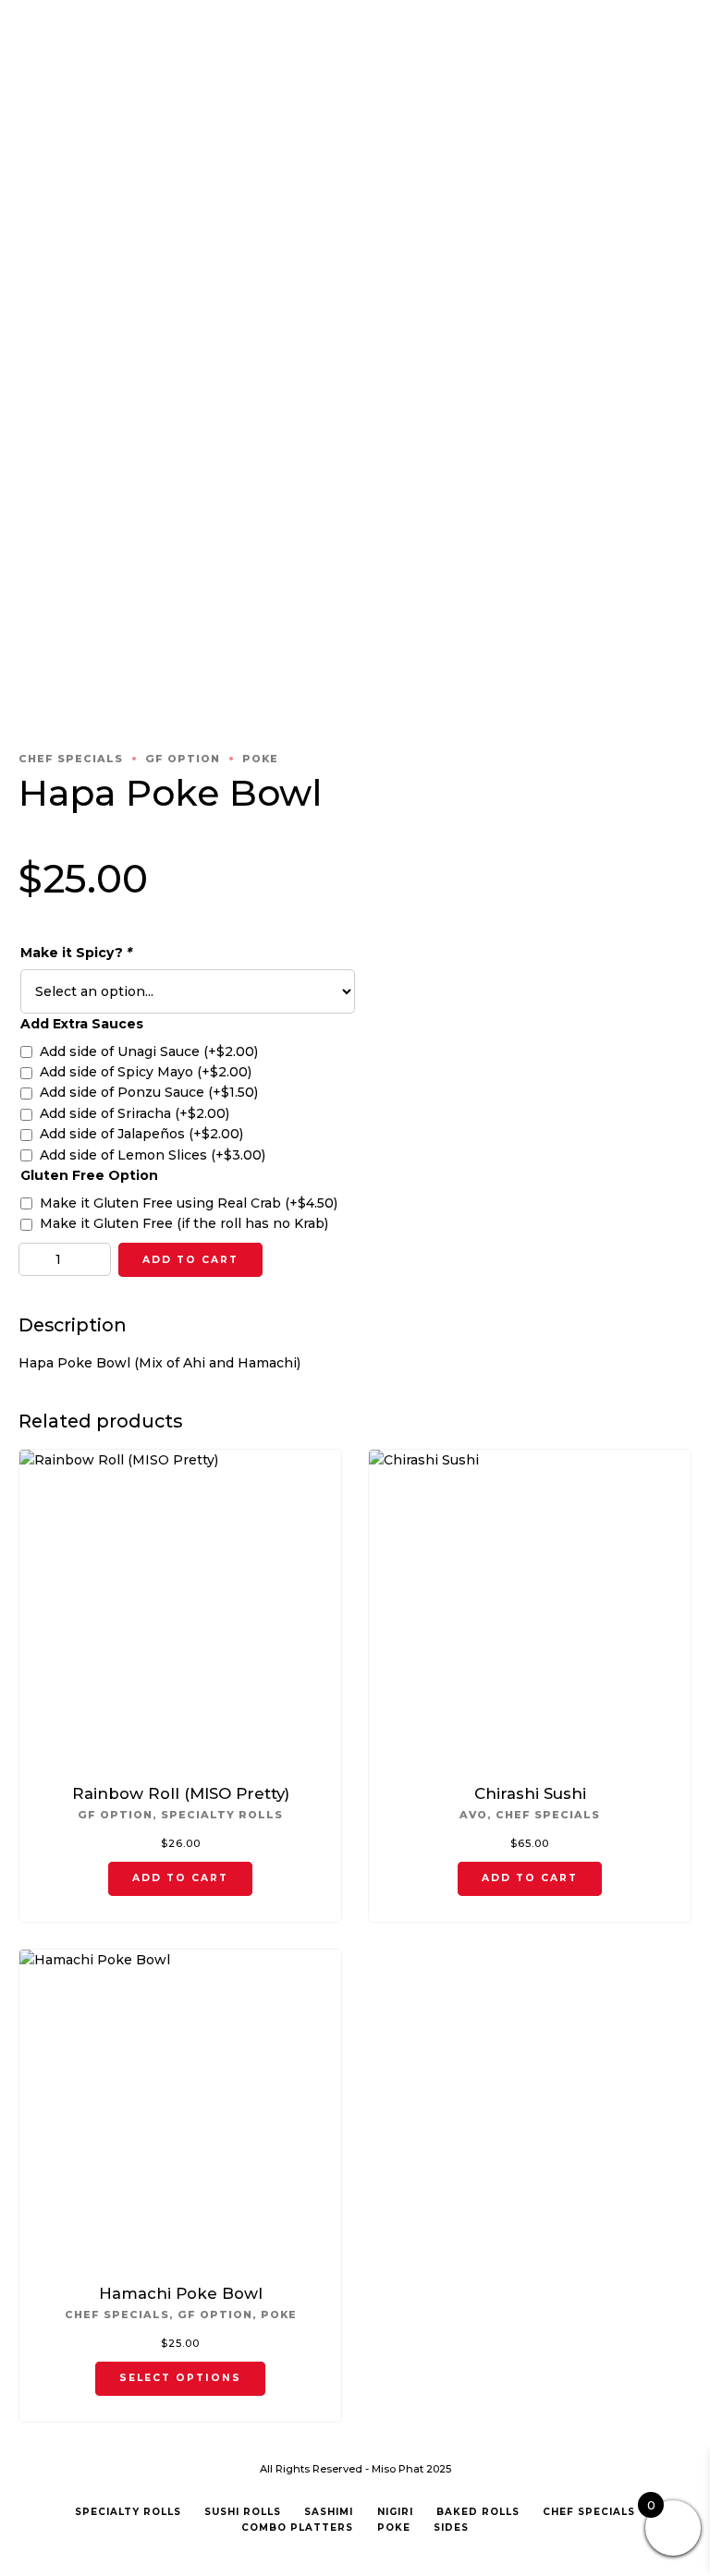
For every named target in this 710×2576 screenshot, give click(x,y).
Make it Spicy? (76, 953)
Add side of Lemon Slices (153, 1155)
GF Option (183, 759)
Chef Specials (71, 759)
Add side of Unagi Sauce (149, 1051)
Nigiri (395, 2512)
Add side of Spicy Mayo (146, 1072)
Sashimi (329, 2512)
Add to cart (190, 1260)
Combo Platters (297, 2527)
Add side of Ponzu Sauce (149, 1092)
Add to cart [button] (180, 1878)
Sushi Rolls (243, 2512)
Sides (451, 2527)
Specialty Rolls (222, 1815)
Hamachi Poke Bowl (181, 2293)
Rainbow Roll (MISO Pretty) (181, 1793)
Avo (473, 1815)
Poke (260, 759)
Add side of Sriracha (135, 1113)
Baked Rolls (478, 2512)
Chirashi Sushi (530, 1793)
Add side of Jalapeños (141, 1134)
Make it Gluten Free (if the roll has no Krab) (184, 1223)
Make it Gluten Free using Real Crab (189, 1203)
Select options (180, 2378)
